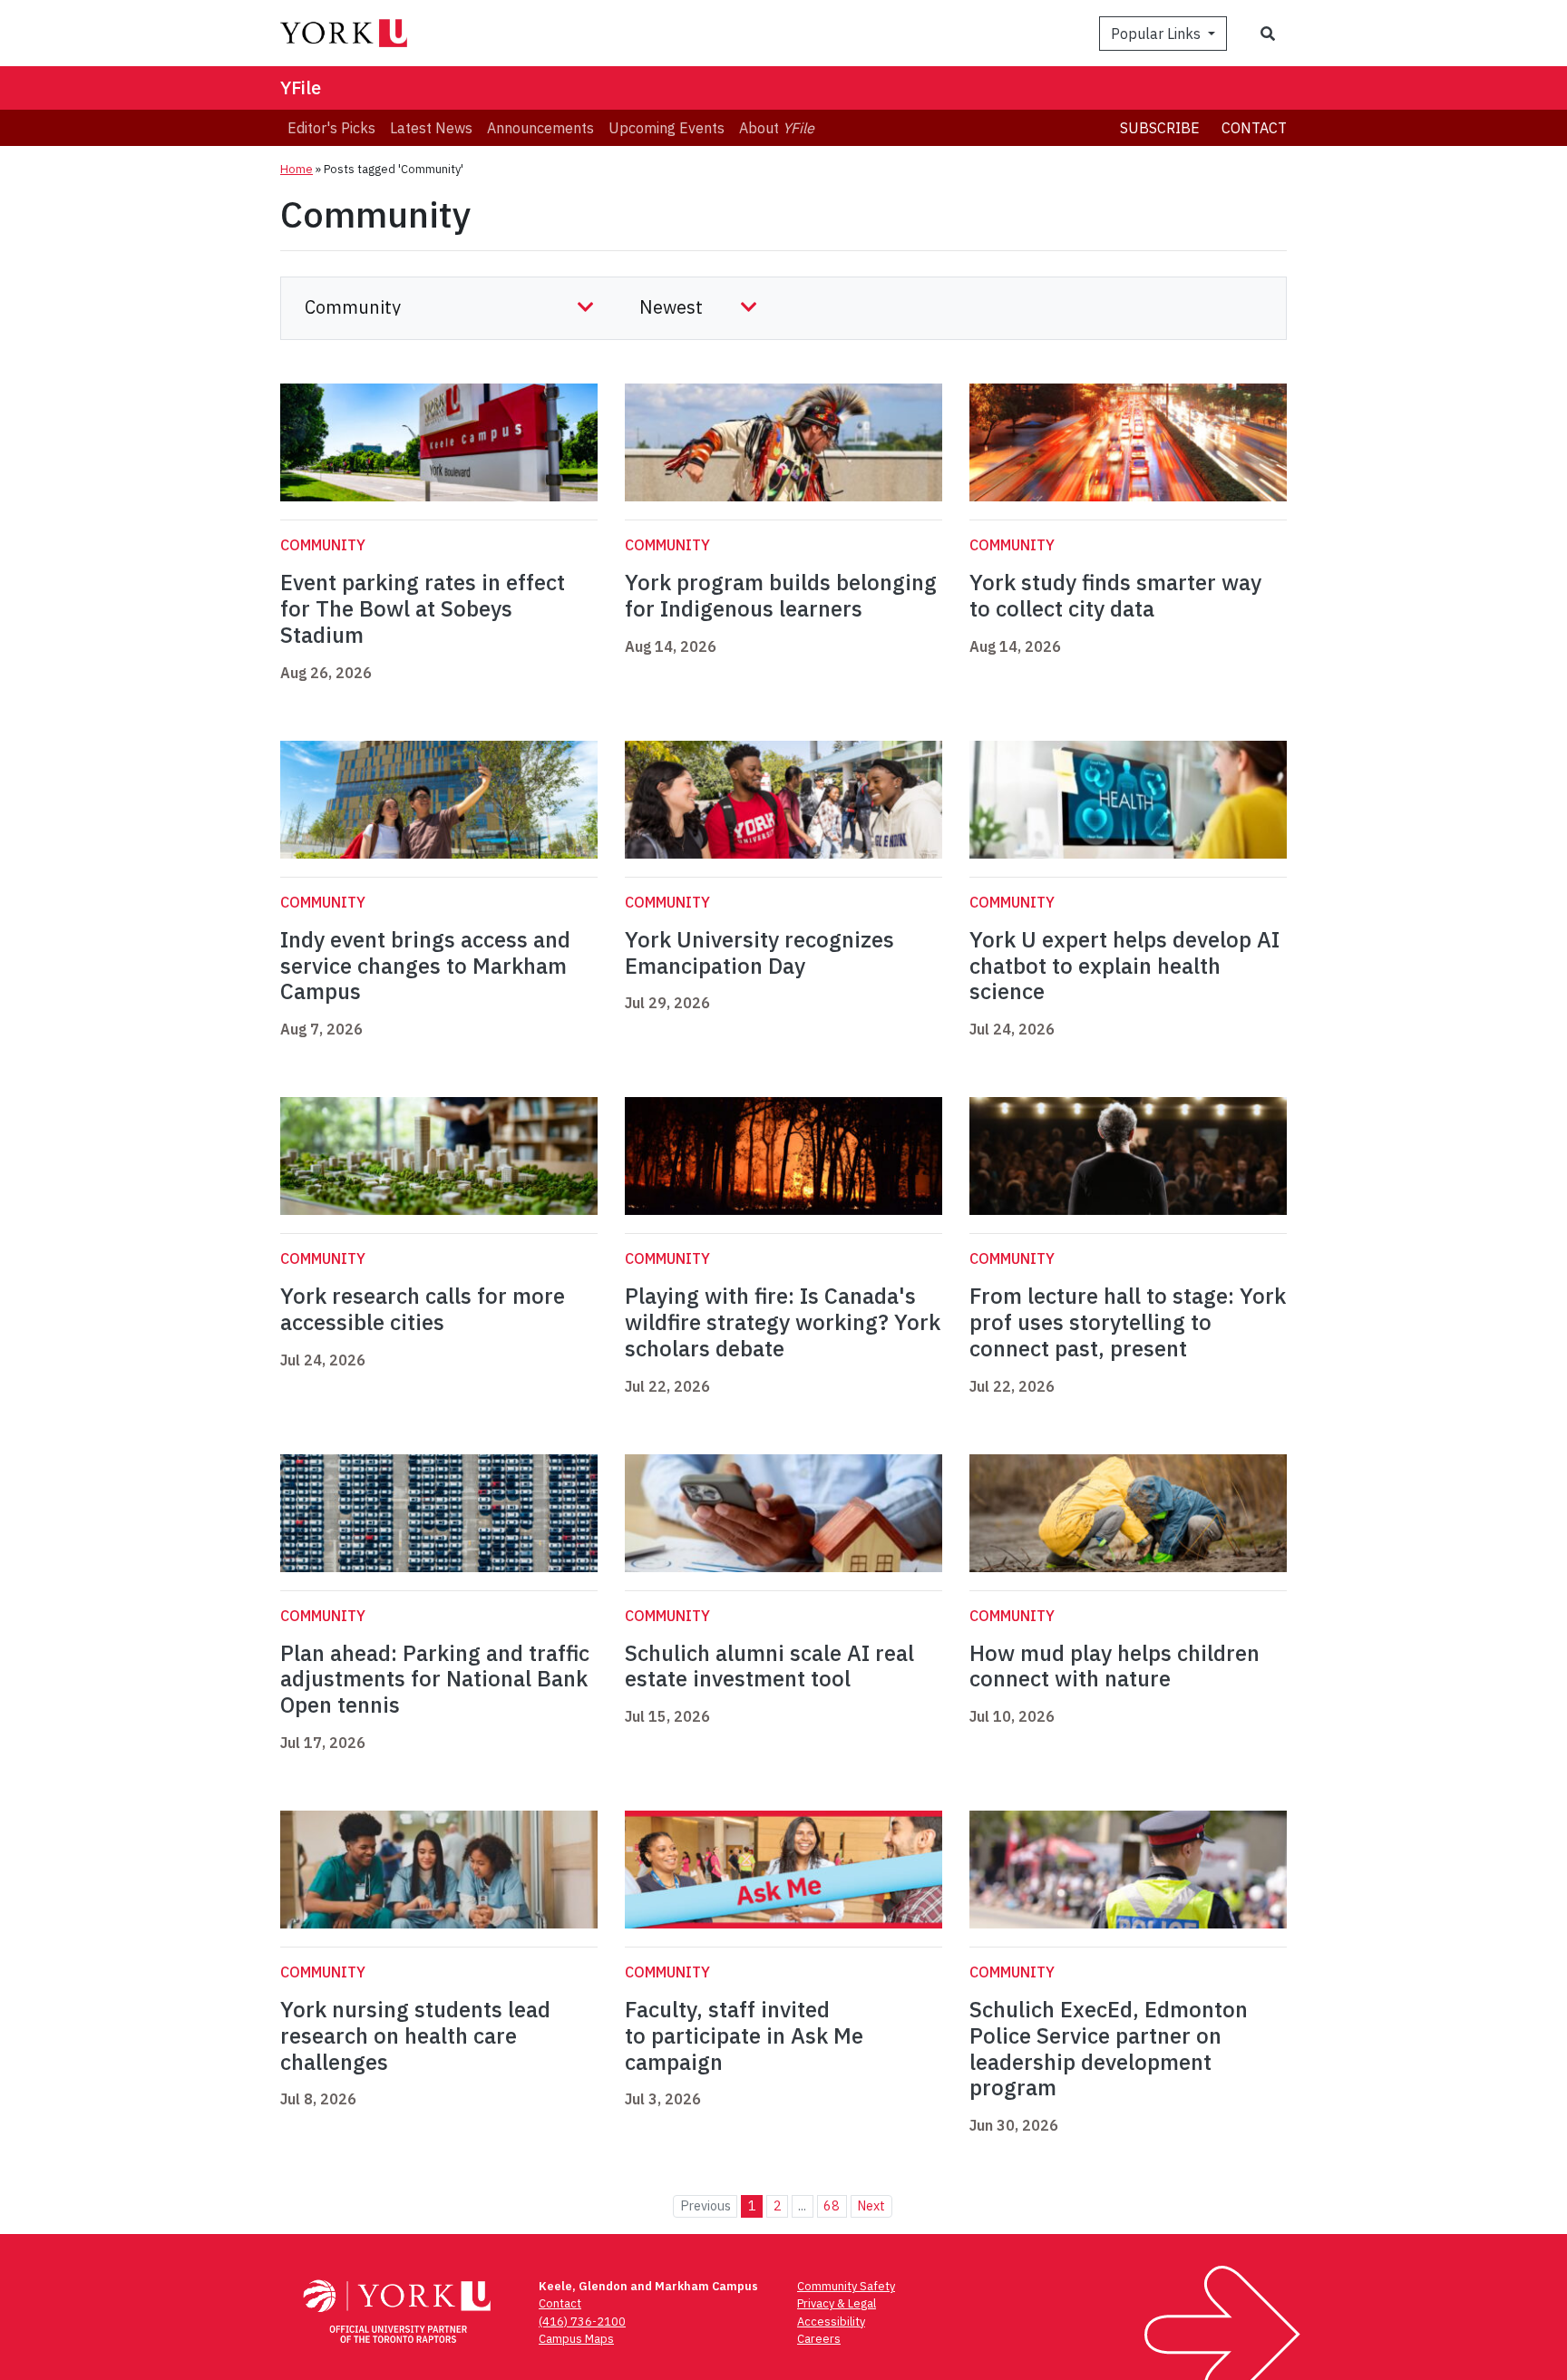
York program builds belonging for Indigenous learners (781, 595)
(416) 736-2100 (582, 2322)
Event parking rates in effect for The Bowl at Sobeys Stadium (423, 608)
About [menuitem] (777, 128)
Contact (1254, 128)
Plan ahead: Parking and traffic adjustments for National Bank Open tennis (435, 1679)
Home (297, 169)
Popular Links (1158, 34)
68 (832, 2205)
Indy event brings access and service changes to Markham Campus (425, 966)
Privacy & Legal (837, 2303)
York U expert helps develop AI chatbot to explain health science (1124, 966)
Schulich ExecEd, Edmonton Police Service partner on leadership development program (1109, 2048)
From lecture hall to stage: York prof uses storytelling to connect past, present (1128, 1322)
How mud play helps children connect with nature (1114, 1666)
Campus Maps (576, 2339)
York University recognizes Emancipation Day (759, 952)
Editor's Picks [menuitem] (331, 128)
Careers (819, 2339)
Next (871, 2205)
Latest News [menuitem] (431, 128)
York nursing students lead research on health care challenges (415, 2035)
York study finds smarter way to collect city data (1115, 595)
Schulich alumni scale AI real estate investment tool (769, 1666)
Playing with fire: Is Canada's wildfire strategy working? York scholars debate (783, 1322)
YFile (301, 87)
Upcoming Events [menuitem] (667, 128)
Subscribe (1160, 128)
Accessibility (831, 2322)
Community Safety (846, 2286)
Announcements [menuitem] (540, 128)
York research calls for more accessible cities (423, 1309)
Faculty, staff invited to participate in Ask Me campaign (744, 2035)
